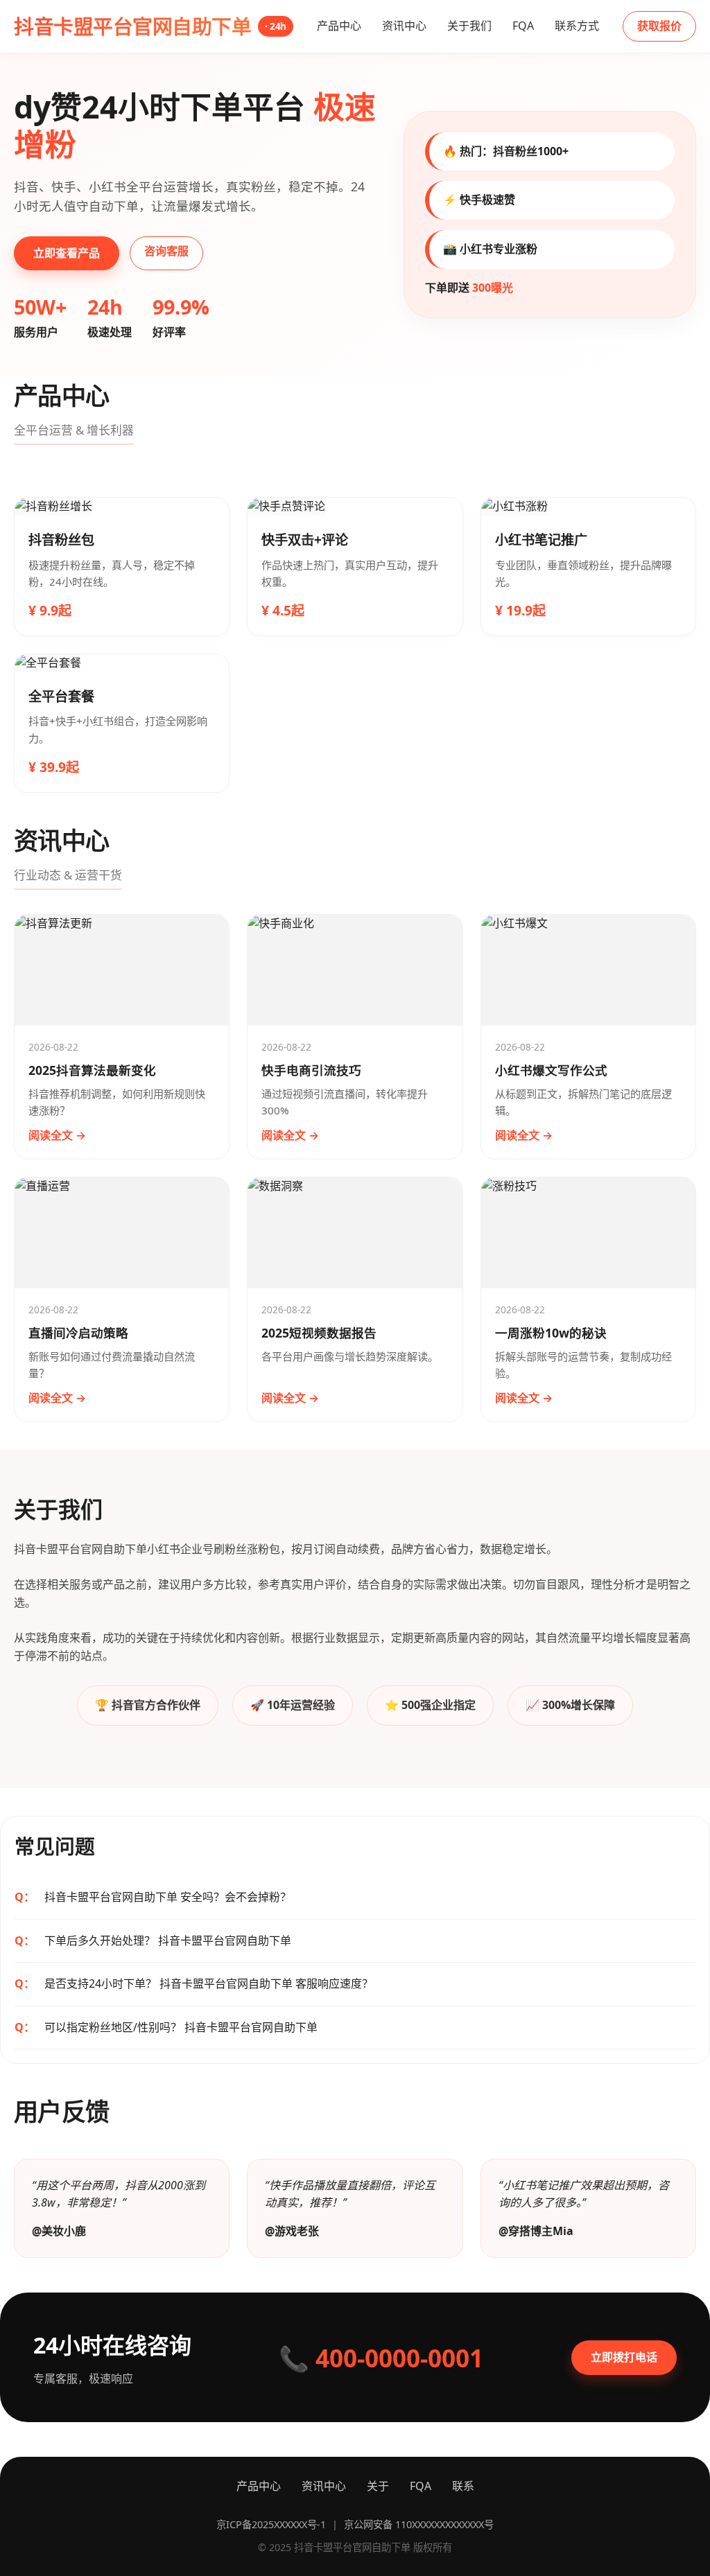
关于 (378, 2486)
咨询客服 (166, 251)
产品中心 (339, 26)
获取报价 (659, 26)
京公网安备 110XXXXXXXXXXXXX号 (419, 2524)
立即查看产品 (67, 253)
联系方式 (577, 26)
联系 (463, 2486)
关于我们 (469, 26)
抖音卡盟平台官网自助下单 (150, 26)
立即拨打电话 (624, 2357)
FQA (523, 26)
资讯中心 (404, 26)
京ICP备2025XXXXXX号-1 (271, 2524)
